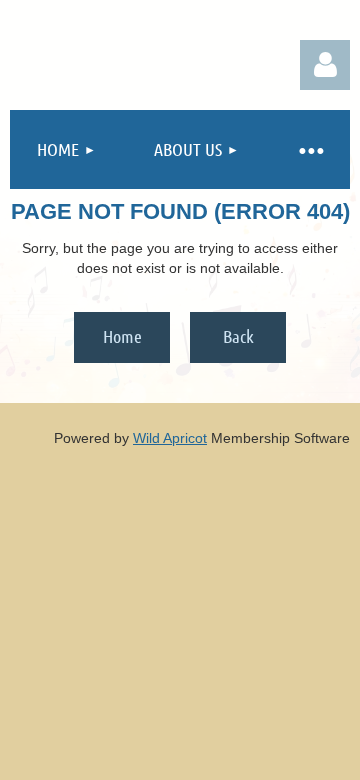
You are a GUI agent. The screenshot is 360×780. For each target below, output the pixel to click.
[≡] (310, 149)
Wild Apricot (170, 438)
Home (122, 336)
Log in (325, 65)
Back (238, 336)
